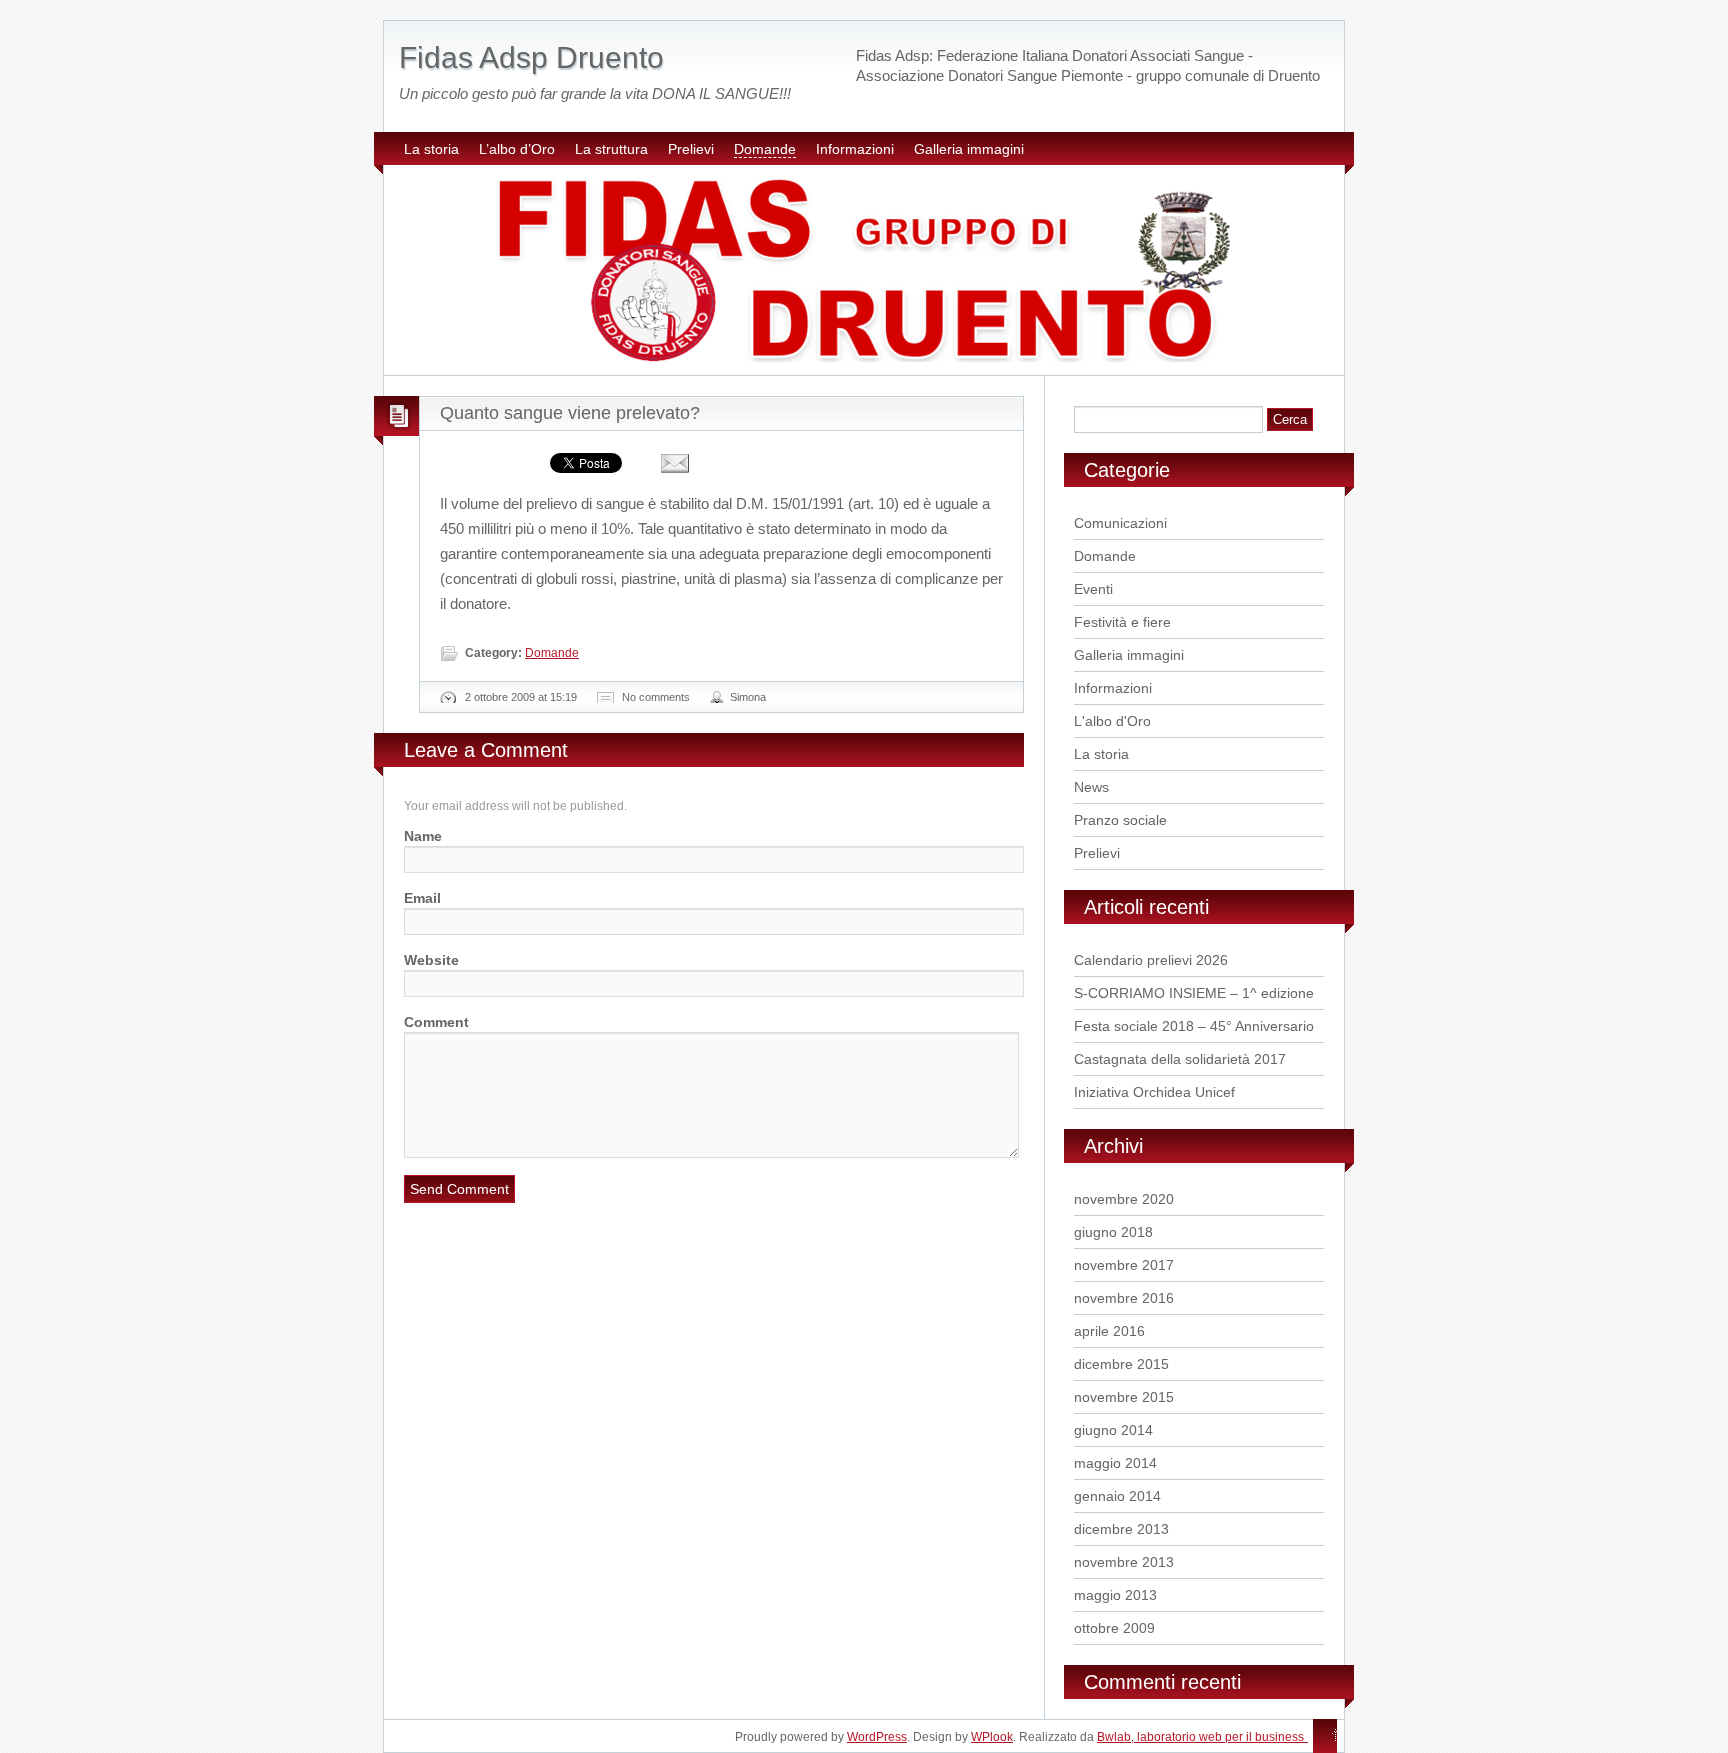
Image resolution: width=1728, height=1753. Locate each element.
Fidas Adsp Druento (531, 57)
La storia (431, 149)
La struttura (611, 149)
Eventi (1093, 589)
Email (422, 898)
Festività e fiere (1122, 622)
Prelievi (691, 149)
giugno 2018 (1113, 1232)
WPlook (992, 1737)
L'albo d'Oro (1112, 721)
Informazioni (855, 149)
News (1091, 787)
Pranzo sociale (1120, 820)
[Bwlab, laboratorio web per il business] (1318, 1735)
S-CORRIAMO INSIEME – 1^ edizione (1194, 993)
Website (431, 960)
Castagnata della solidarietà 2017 (1180, 1059)
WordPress (877, 1737)
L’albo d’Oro (517, 149)
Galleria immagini (969, 149)
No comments (656, 697)
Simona (748, 697)
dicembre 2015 (1121, 1364)
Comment (436, 1022)
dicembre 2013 (1121, 1529)
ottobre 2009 (1114, 1628)
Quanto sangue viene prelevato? (570, 413)
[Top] (1335, 1735)
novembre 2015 (1124, 1397)
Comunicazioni (1120, 523)
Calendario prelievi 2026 (1151, 960)
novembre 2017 (1124, 1265)
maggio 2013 (1115, 1595)
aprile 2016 (1109, 1331)
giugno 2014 (1113, 1430)
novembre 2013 (1124, 1562)
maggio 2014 (1115, 1463)
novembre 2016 (1124, 1298)
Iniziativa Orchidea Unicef (1154, 1092)
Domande (765, 149)
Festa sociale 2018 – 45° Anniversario (1194, 1026)
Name (423, 836)
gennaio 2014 (1117, 1496)
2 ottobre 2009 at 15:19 (521, 697)
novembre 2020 (1124, 1199)
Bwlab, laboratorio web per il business (1200, 1737)
